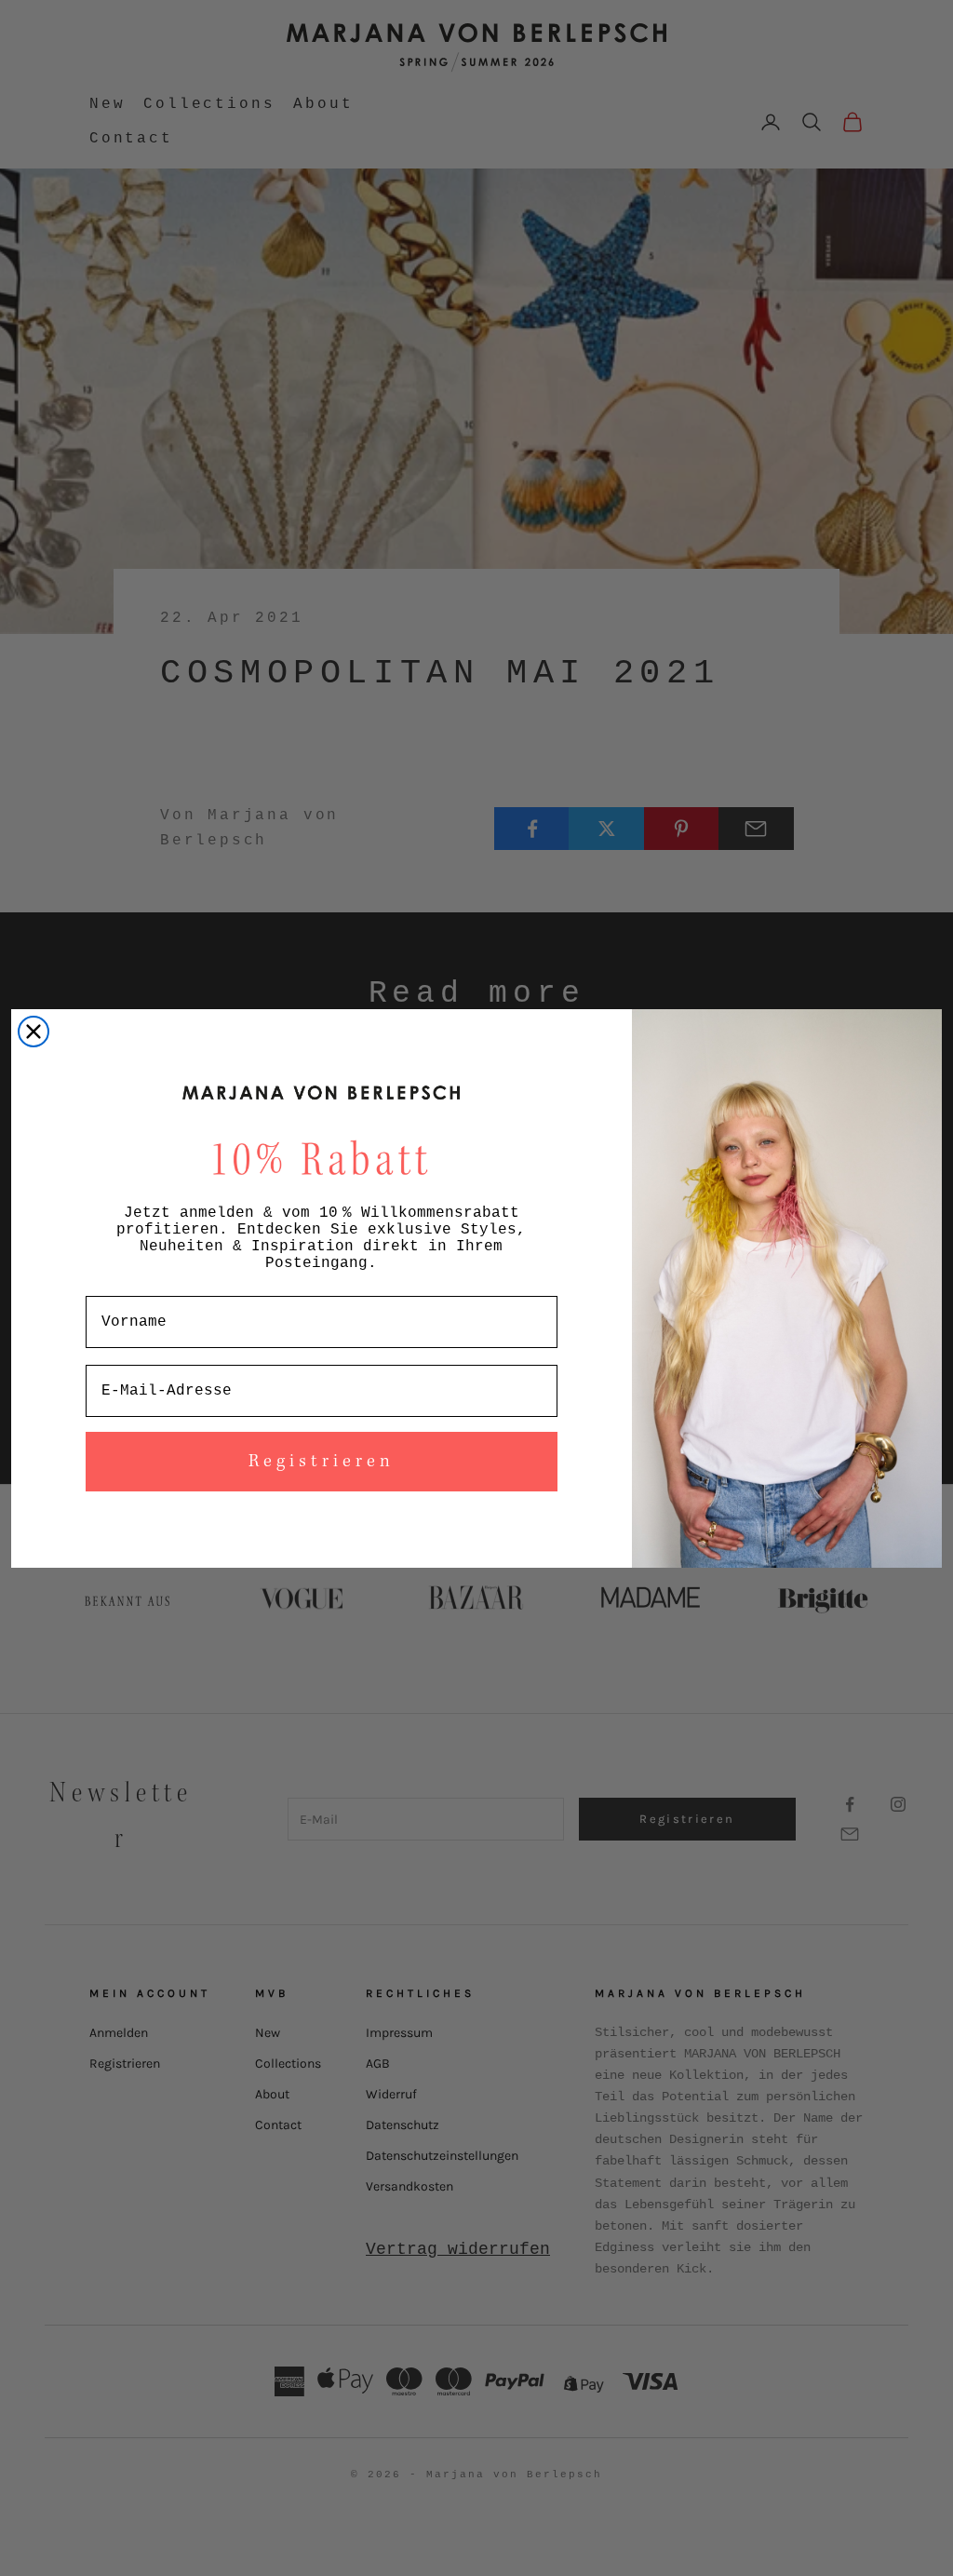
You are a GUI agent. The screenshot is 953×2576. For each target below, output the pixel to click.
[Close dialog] (34, 1032)
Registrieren (322, 1462)
